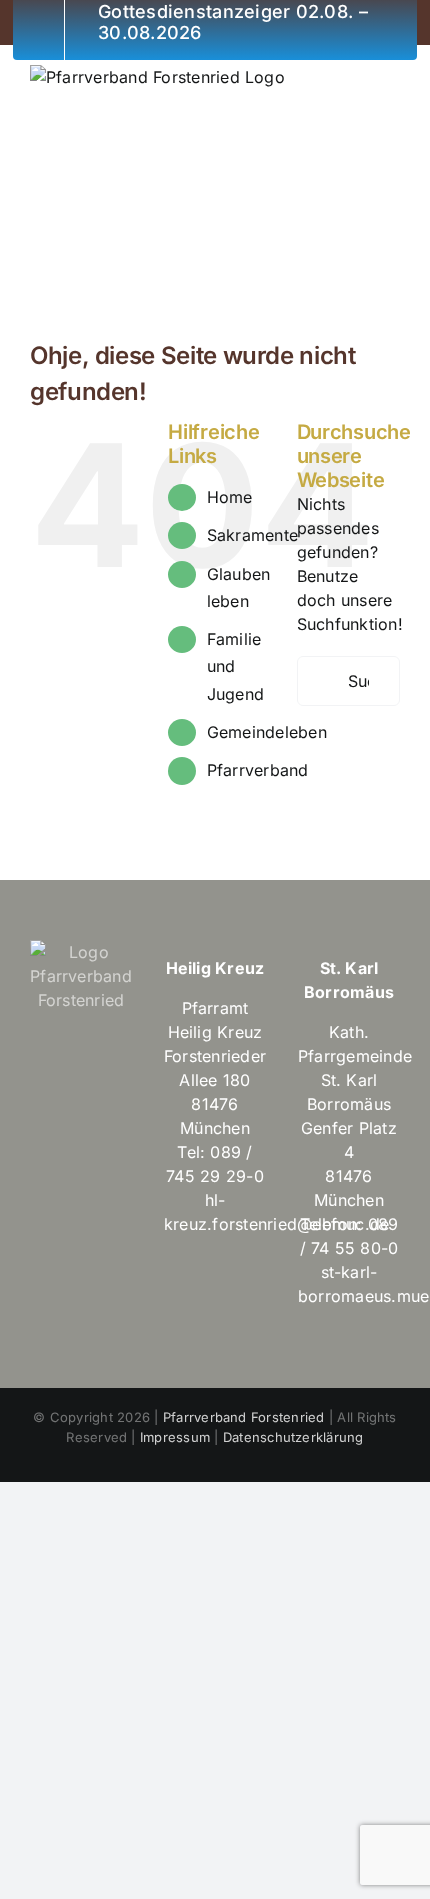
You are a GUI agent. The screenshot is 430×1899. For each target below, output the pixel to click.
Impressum (175, 1437)
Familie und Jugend (235, 666)
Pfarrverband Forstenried (244, 1417)
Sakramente (252, 535)
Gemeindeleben (267, 732)
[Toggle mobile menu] (392, 75)
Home (230, 497)
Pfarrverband (258, 770)
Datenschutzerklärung (293, 1437)
